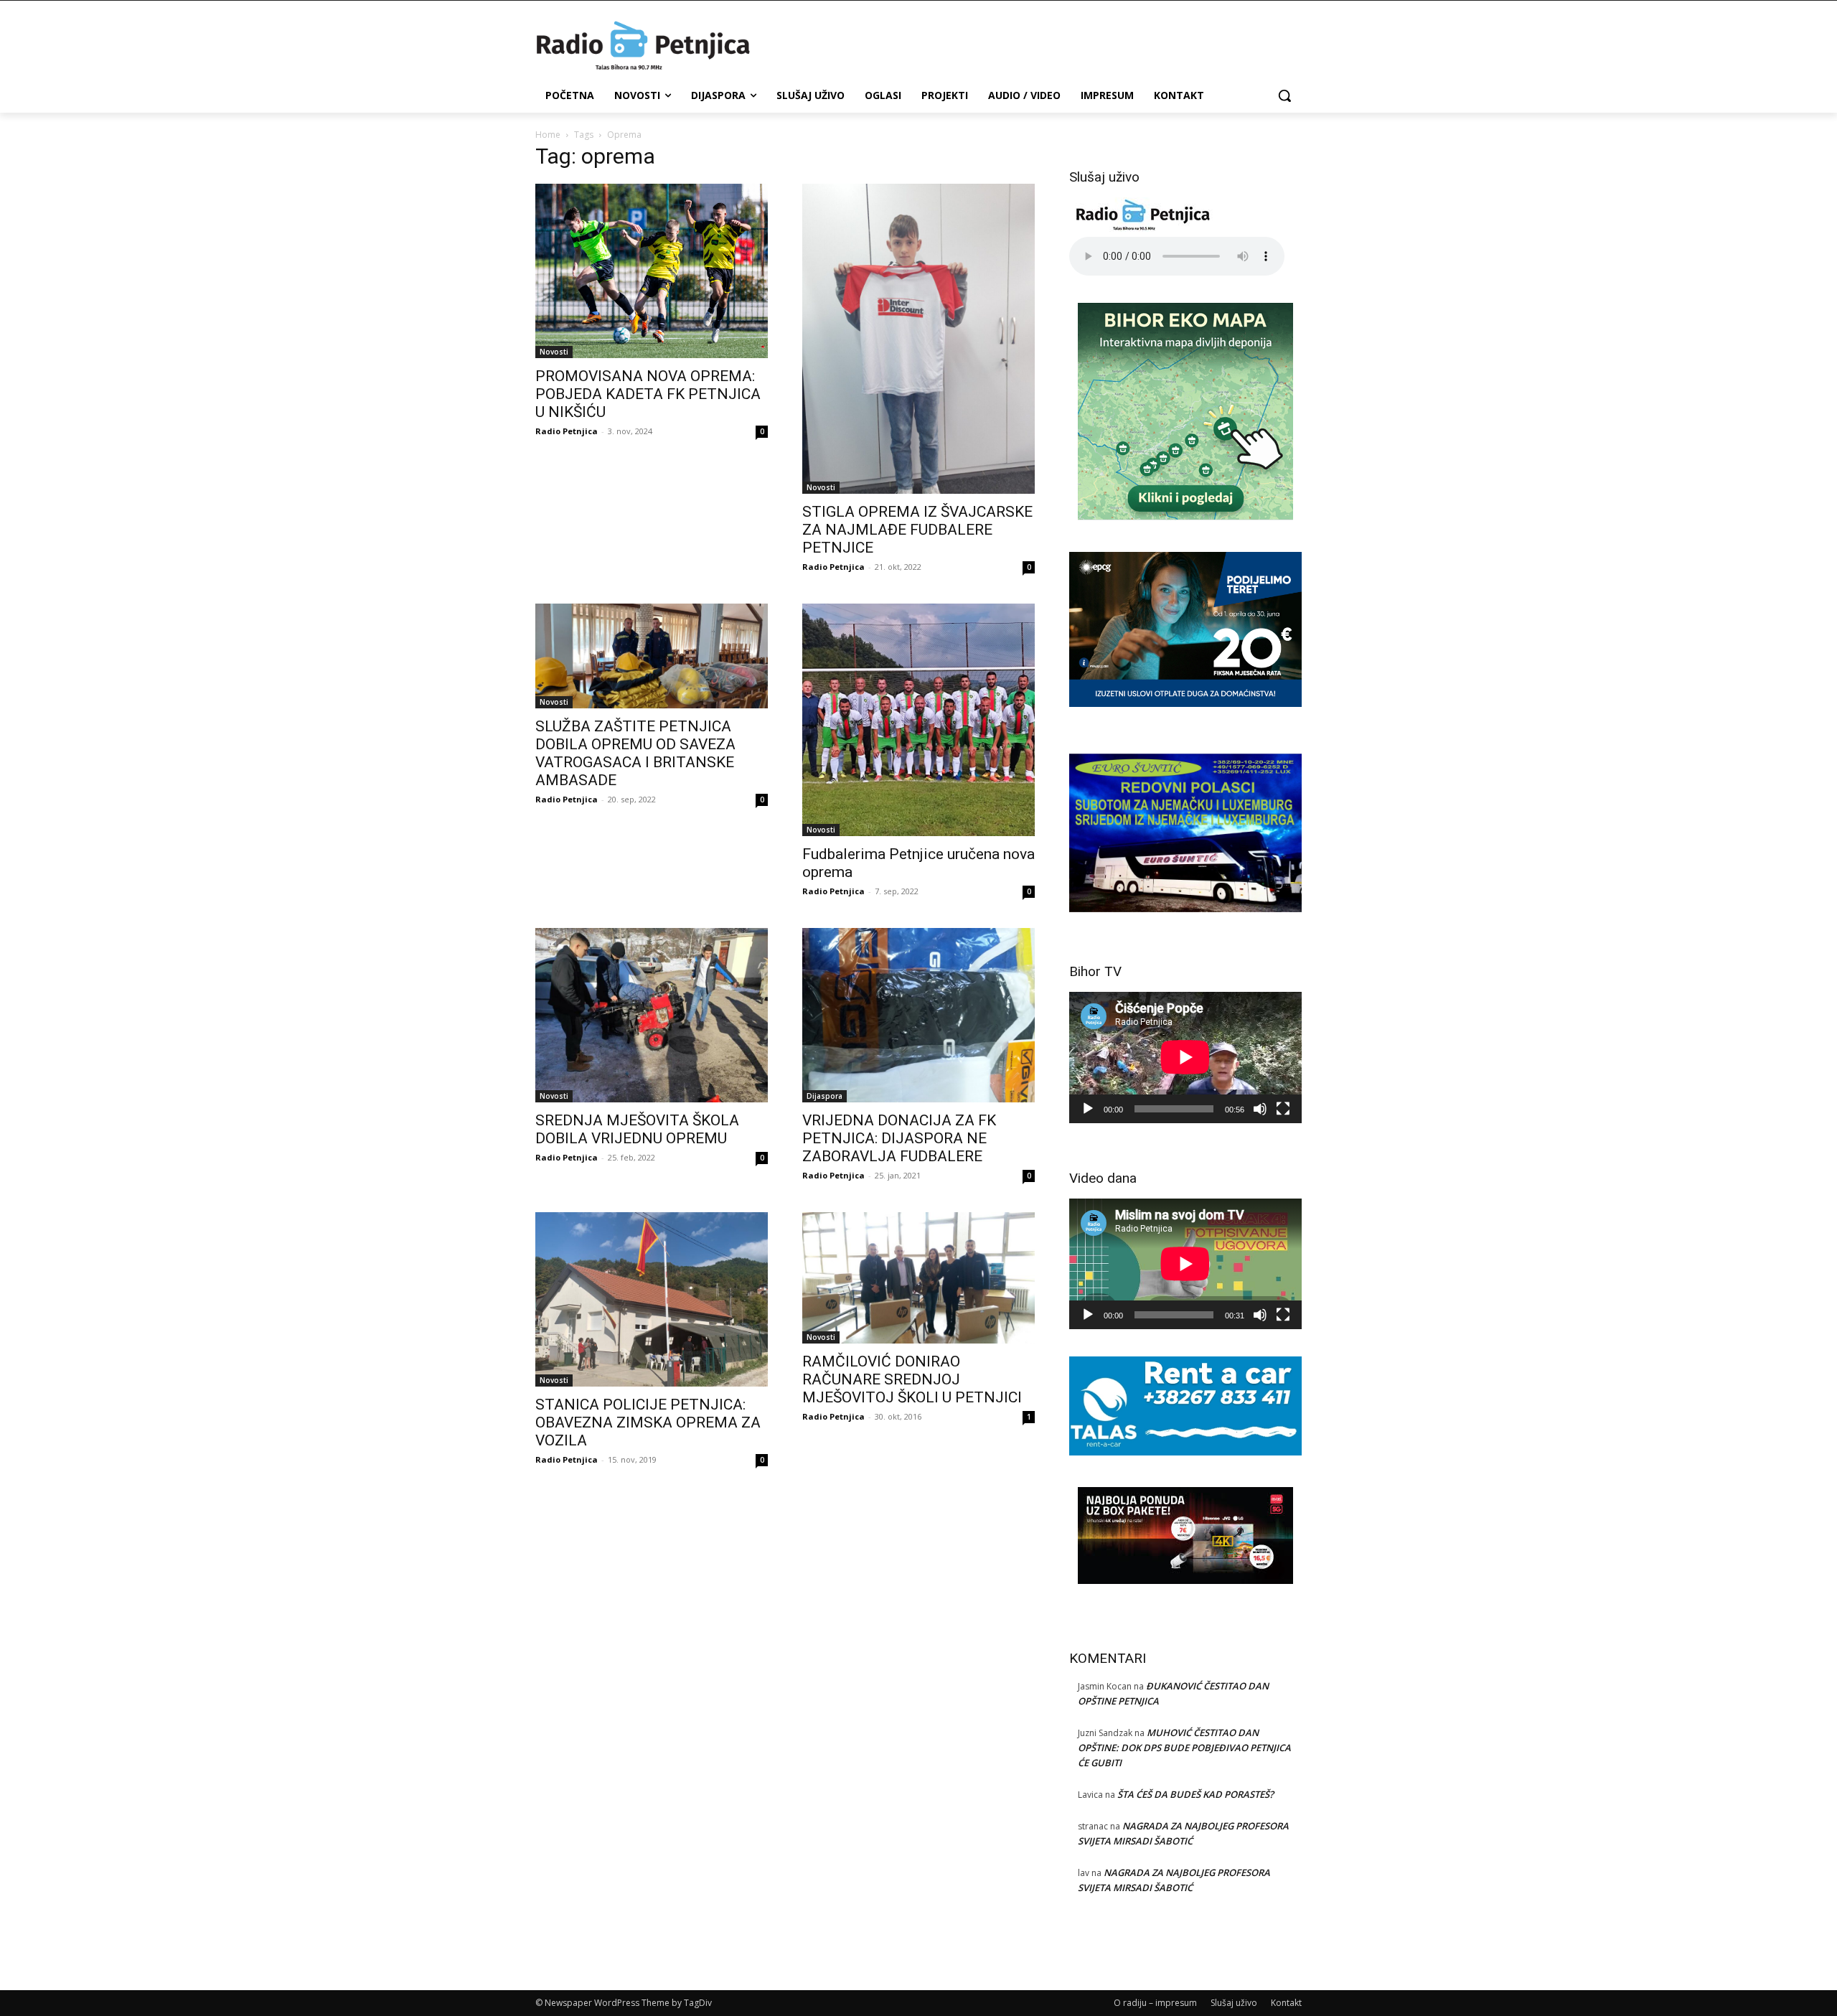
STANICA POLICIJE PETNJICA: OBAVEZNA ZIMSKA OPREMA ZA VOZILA (648, 1422)
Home (548, 135)
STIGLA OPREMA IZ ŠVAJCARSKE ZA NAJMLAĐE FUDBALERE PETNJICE (917, 530)
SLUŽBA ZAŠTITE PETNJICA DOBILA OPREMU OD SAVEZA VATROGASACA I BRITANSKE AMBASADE (635, 753)
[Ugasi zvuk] (1260, 1109)
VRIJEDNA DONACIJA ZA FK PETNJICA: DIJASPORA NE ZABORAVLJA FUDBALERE (899, 1138)
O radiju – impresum (1155, 2003)
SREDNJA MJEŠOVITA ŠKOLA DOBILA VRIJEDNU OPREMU (637, 1129)
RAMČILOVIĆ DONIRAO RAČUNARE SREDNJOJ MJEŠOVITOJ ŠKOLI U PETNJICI (912, 1379)
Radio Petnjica (567, 431)
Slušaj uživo (1234, 2003)
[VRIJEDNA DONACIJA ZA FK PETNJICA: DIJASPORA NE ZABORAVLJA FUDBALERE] (918, 1015)
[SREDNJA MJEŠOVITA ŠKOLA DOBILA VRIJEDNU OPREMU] (652, 1015)
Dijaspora (824, 1096)
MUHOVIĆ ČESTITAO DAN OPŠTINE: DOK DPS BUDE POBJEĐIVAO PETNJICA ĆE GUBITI (1184, 1748)
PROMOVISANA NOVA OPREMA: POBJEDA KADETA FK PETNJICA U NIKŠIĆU (648, 394)
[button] (1284, 95)
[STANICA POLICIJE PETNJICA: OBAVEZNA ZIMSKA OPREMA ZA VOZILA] (652, 1299)
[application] (1185, 1057)
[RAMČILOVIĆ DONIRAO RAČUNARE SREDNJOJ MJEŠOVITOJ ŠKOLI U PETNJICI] (918, 1278)
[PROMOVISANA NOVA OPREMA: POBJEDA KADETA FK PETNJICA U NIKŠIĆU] (652, 271)
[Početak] (1088, 1109)
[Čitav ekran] (1283, 1109)
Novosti (554, 352)
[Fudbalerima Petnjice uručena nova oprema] (918, 720)
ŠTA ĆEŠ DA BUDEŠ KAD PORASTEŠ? (1195, 1794)
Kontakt (1286, 2003)
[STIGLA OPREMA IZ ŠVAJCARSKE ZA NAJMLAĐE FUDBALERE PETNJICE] (918, 339)
